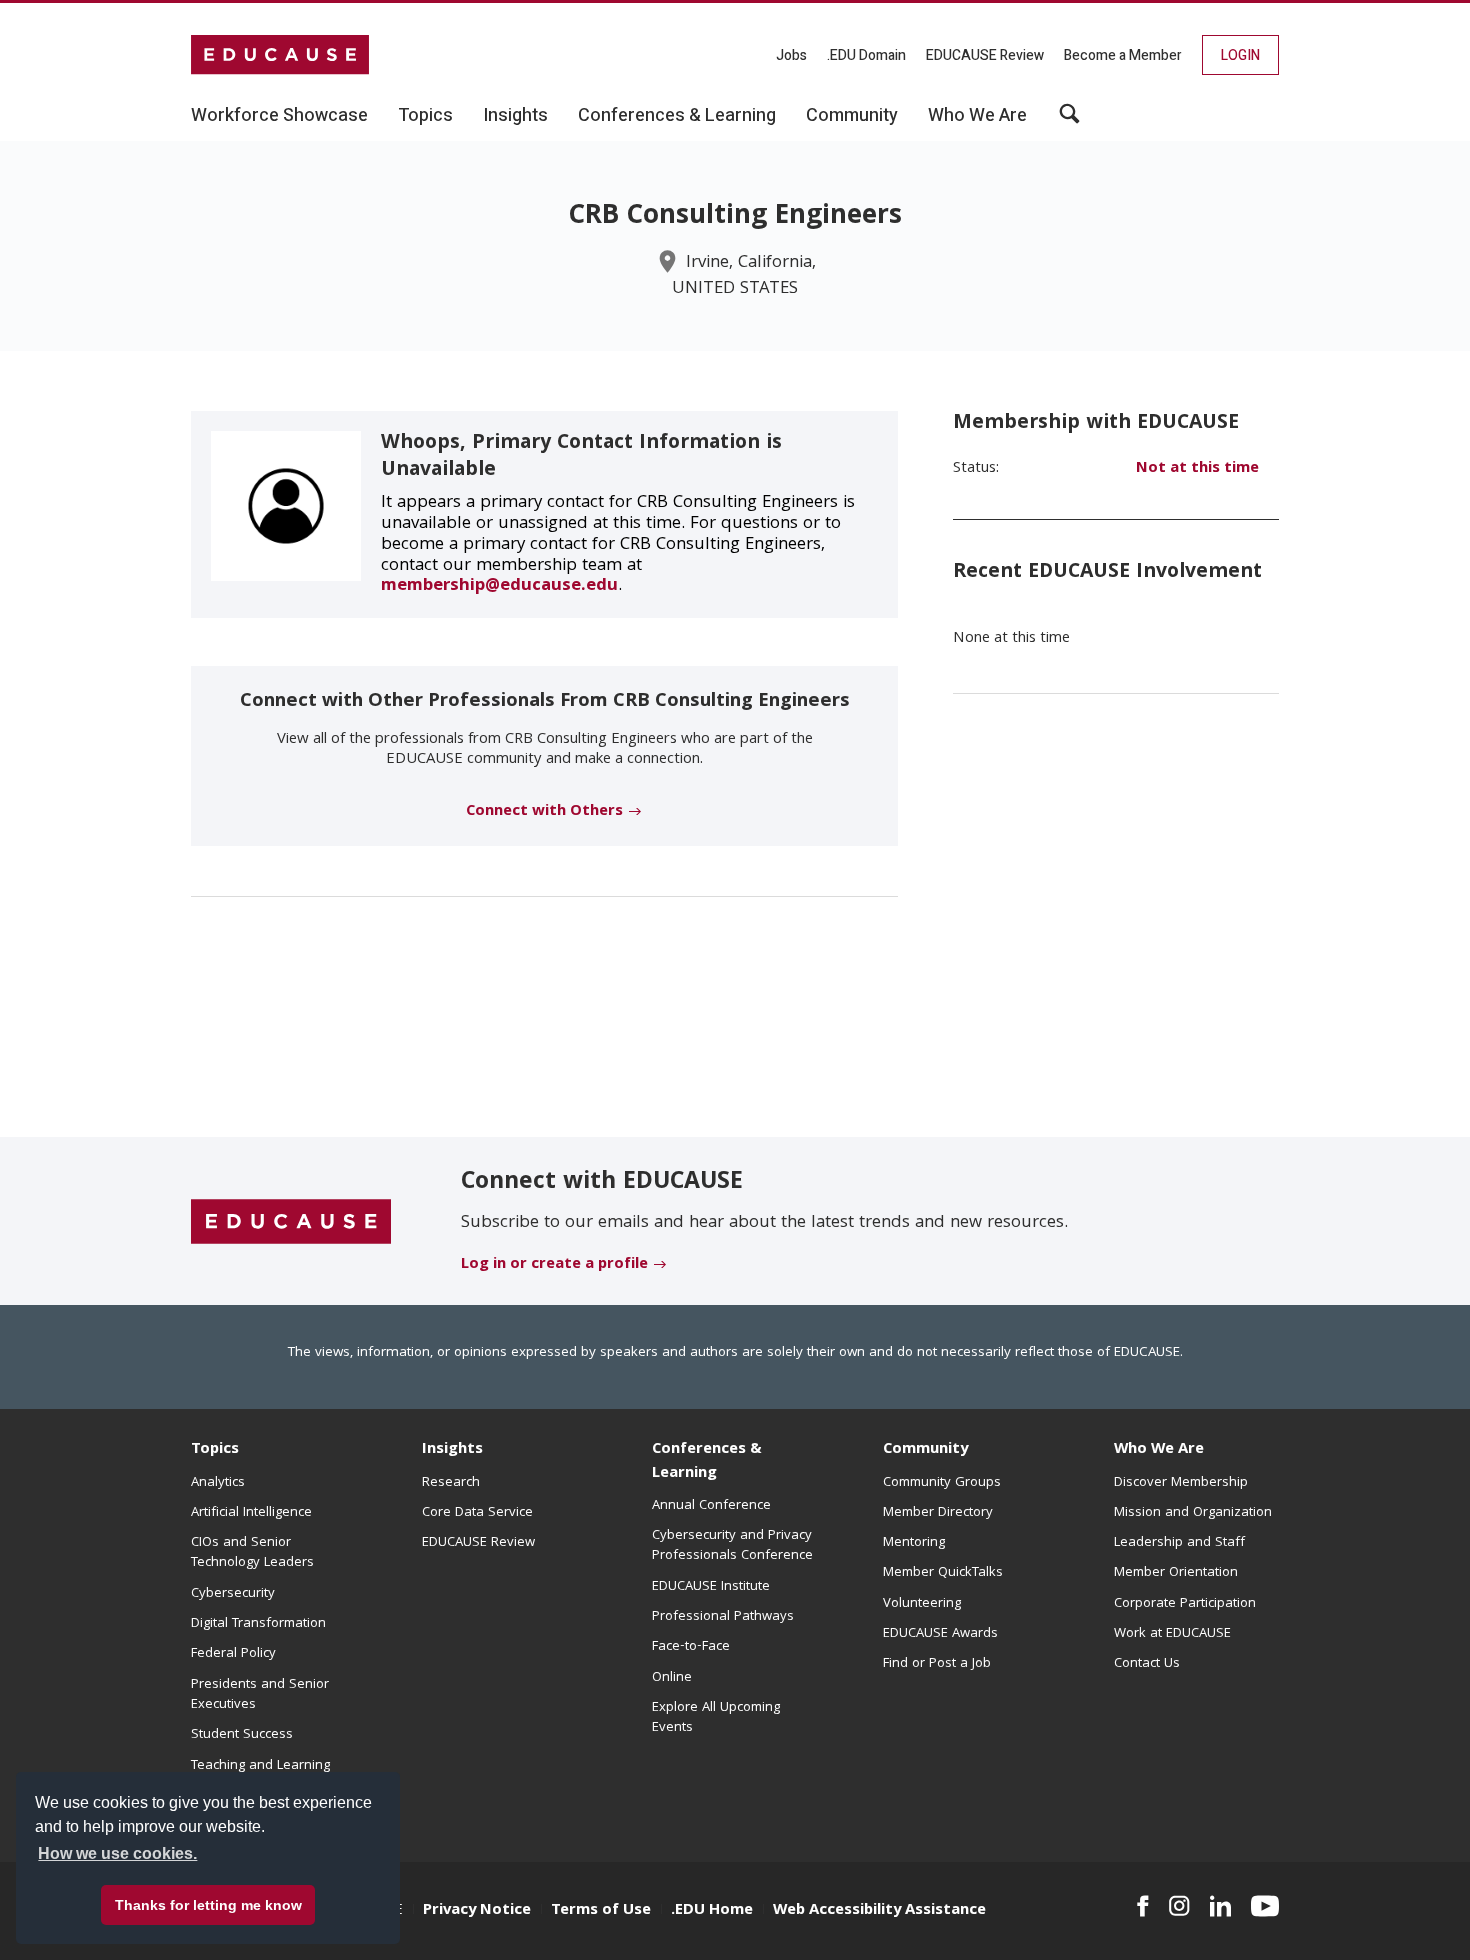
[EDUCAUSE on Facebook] (1142, 1906)
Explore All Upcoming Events (716, 1718)
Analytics (218, 1483)
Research (451, 1483)
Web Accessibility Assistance (879, 1911)
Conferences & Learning (707, 1461)
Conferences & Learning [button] (677, 116)
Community (925, 1450)
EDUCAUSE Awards (940, 1634)
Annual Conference (711, 1506)
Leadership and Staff (1179, 1543)
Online (672, 1678)
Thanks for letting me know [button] (208, 1905)
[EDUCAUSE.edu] (280, 55)
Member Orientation (1176, 1573)
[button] (1069, 121)
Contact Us (1147, 1664)
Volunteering (922, 1604)
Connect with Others (544, 812)
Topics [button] (425, 116)
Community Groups (942, 1483)
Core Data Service (477, 1513)
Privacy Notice (477, 1911)
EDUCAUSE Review (985, 55)
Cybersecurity (233, 1594)
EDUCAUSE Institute (711, 1587)
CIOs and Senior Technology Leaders (252, 1553)
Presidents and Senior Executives (260, 1695)
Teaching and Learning (260, 1766)
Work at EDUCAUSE (1172, 1634)
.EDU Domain (866, 55)
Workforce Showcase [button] (279, 116)
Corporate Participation (1185, 1604)
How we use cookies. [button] (117, 1853)
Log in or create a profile (554, 1265)
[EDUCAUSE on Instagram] (1179, 1906)
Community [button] (852, 116)
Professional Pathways (723, 1617)
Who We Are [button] (977, 116)
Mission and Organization (1193, 1513)
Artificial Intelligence (251, 1513)
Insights (452, 1450)
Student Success (242, 1735)
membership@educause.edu (499, 586)
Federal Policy (233, 1654)
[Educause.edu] (291, 1222)
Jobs (791, 55)
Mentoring (914, 1543)
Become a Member (1123, 55)
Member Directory (938, 1513)
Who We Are (1159, 1450)
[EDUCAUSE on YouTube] (1265, 1906)
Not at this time (1197, 469)
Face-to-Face (691, 1647)
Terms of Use (601, 1911)
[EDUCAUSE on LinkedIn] (1221, 1906)
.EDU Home (712, 1911)
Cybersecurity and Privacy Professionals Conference (732, 1546)
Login (1240, 55)
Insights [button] (515, 116)
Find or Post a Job (937, 1664)
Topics (215, 1450)
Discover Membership (1181, 1483)
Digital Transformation (258, 1624)
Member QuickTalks (943, 1573)
